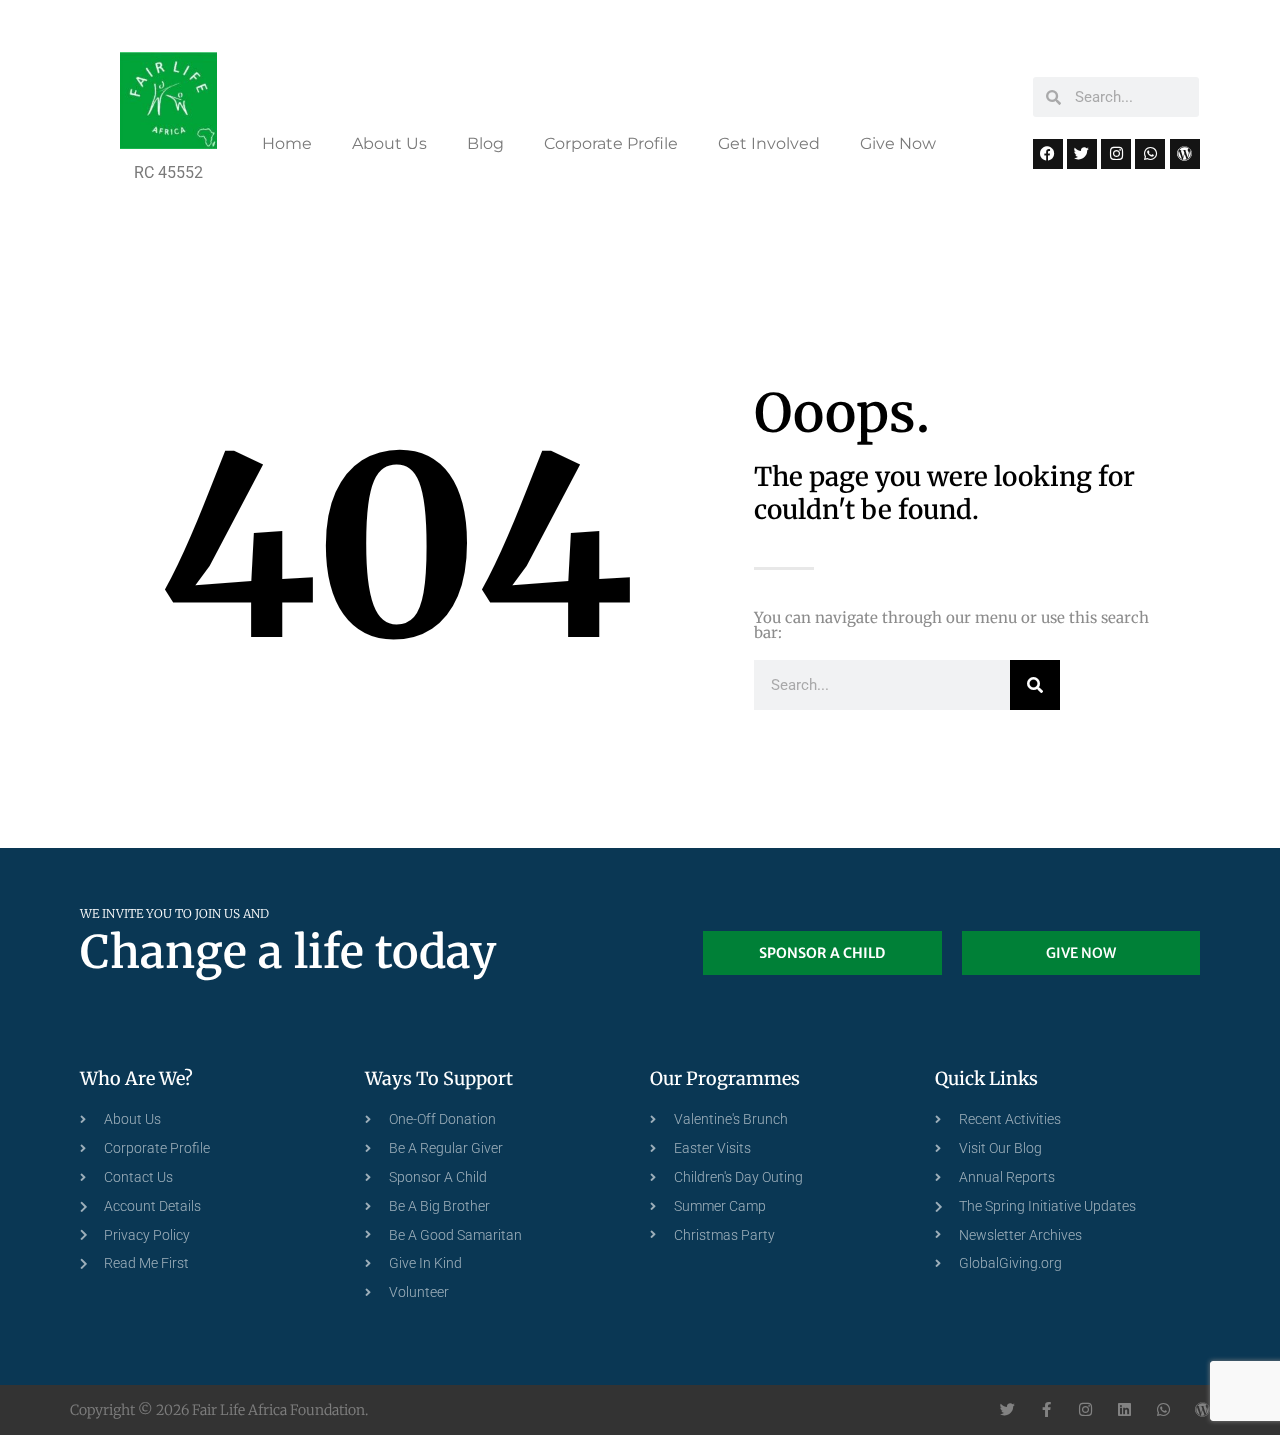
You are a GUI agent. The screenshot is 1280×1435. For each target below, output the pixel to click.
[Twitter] (1082, 154)
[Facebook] (1048, 154)
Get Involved (769, 143)
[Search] (1035, 685)
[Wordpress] (1185, 154)
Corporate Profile (611, 143)
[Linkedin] (1124, 1409)
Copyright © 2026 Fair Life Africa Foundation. (219, 1410)
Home (287, 143)
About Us (389, 143)
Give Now (898, 143)
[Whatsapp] (1150, 154)
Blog (485, 143)
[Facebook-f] (1046, 1409)
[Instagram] (1116, 154)
